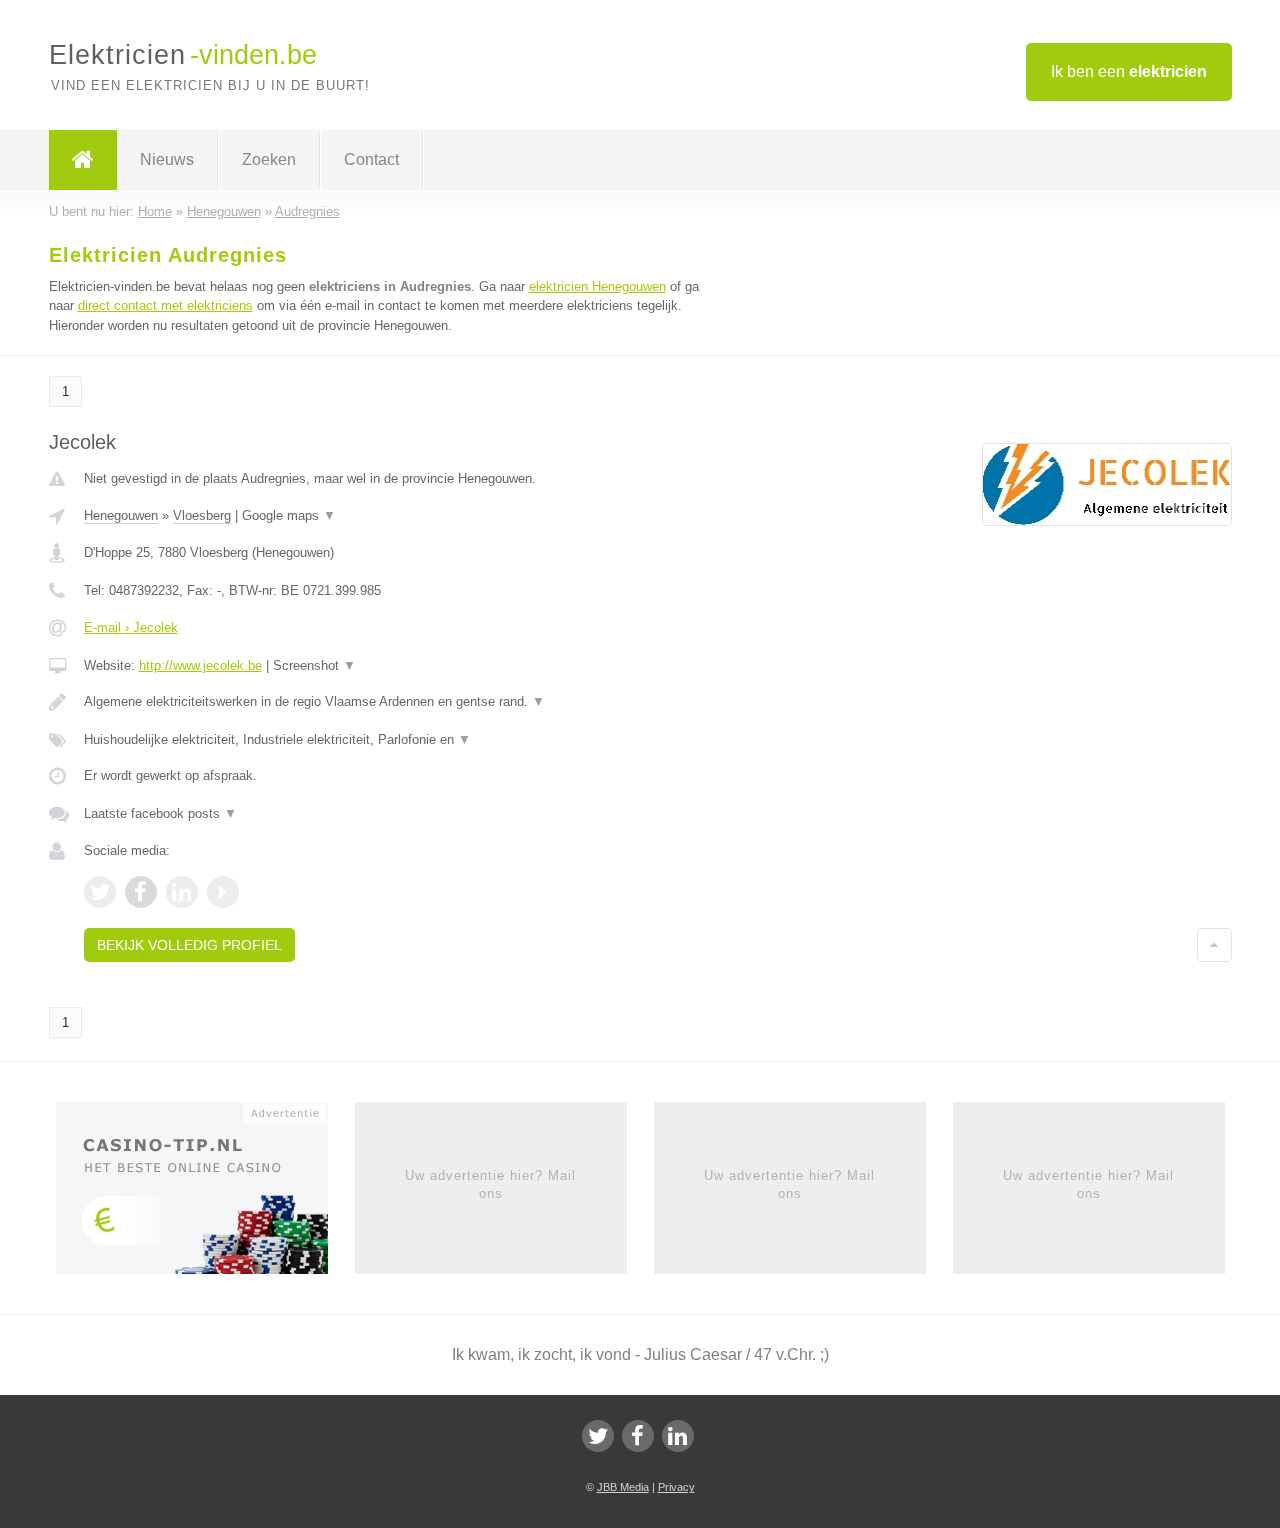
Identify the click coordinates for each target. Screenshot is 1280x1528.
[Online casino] (205, 1194)
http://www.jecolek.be (200, 665)
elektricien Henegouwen (597, 286)
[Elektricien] (83, 160)
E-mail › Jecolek (131, 627)
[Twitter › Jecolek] (100, 892)
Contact (371, 159)
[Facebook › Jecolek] (141, 892)
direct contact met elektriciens (165, 305)
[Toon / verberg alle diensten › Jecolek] (392, 740)
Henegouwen (121, 515)
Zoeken (269, 159)
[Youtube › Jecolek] (223, 892)
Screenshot (314, 665)
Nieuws (167, 159)
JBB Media (623, 1487)
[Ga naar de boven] (1214, 945)
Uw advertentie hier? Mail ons (490, 1184)
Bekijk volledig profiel (189, 945)
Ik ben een (1129, 71)
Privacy (676, 1487)
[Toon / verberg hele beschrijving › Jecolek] (392, 702)
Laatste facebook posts (160, 813)
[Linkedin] (678, 1436)
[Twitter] (598, 1436)
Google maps (289, 515)
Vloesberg (202, 515)
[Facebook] (638, 1436)
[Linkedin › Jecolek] (182, 892)
